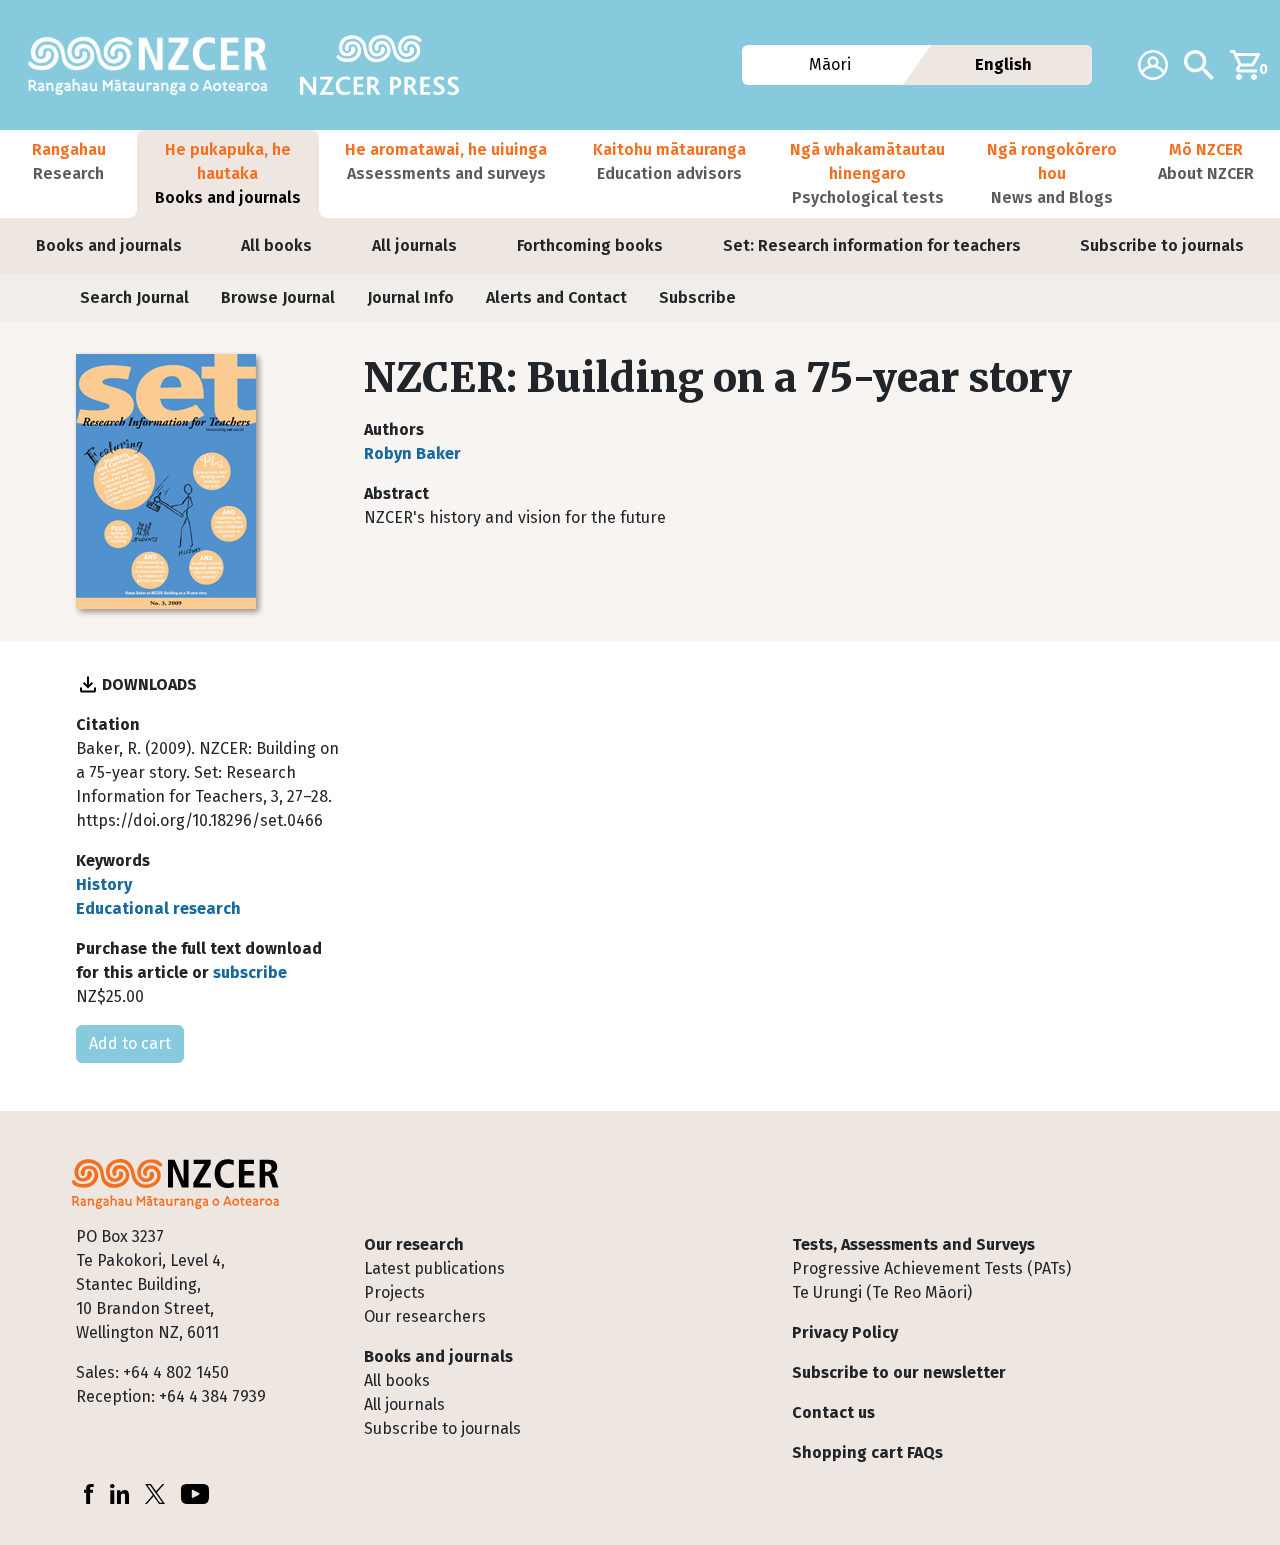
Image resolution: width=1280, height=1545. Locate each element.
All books (276, 245)
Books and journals (109, 245)
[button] (68, 174)
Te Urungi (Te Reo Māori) (882, 1292)
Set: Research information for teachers (872, 245)
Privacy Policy (845, 1332)
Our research (414, 1244)
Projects (394, 1292)
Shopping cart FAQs (867, 1452)
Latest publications (434, 1268)
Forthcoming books (590, 245)
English (1003, 64)
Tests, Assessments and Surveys (913, 1244)
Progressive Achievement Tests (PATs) (931, 1268)
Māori (830, 64)
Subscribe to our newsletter (899, 1372)
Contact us (833, 1412)
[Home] (156, 65)
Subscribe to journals (1162, 245)
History (104, 884)
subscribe (250, 972)
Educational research (158, 908)
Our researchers (425, 1316)
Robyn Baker (412, 453)
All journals (414, 245)
